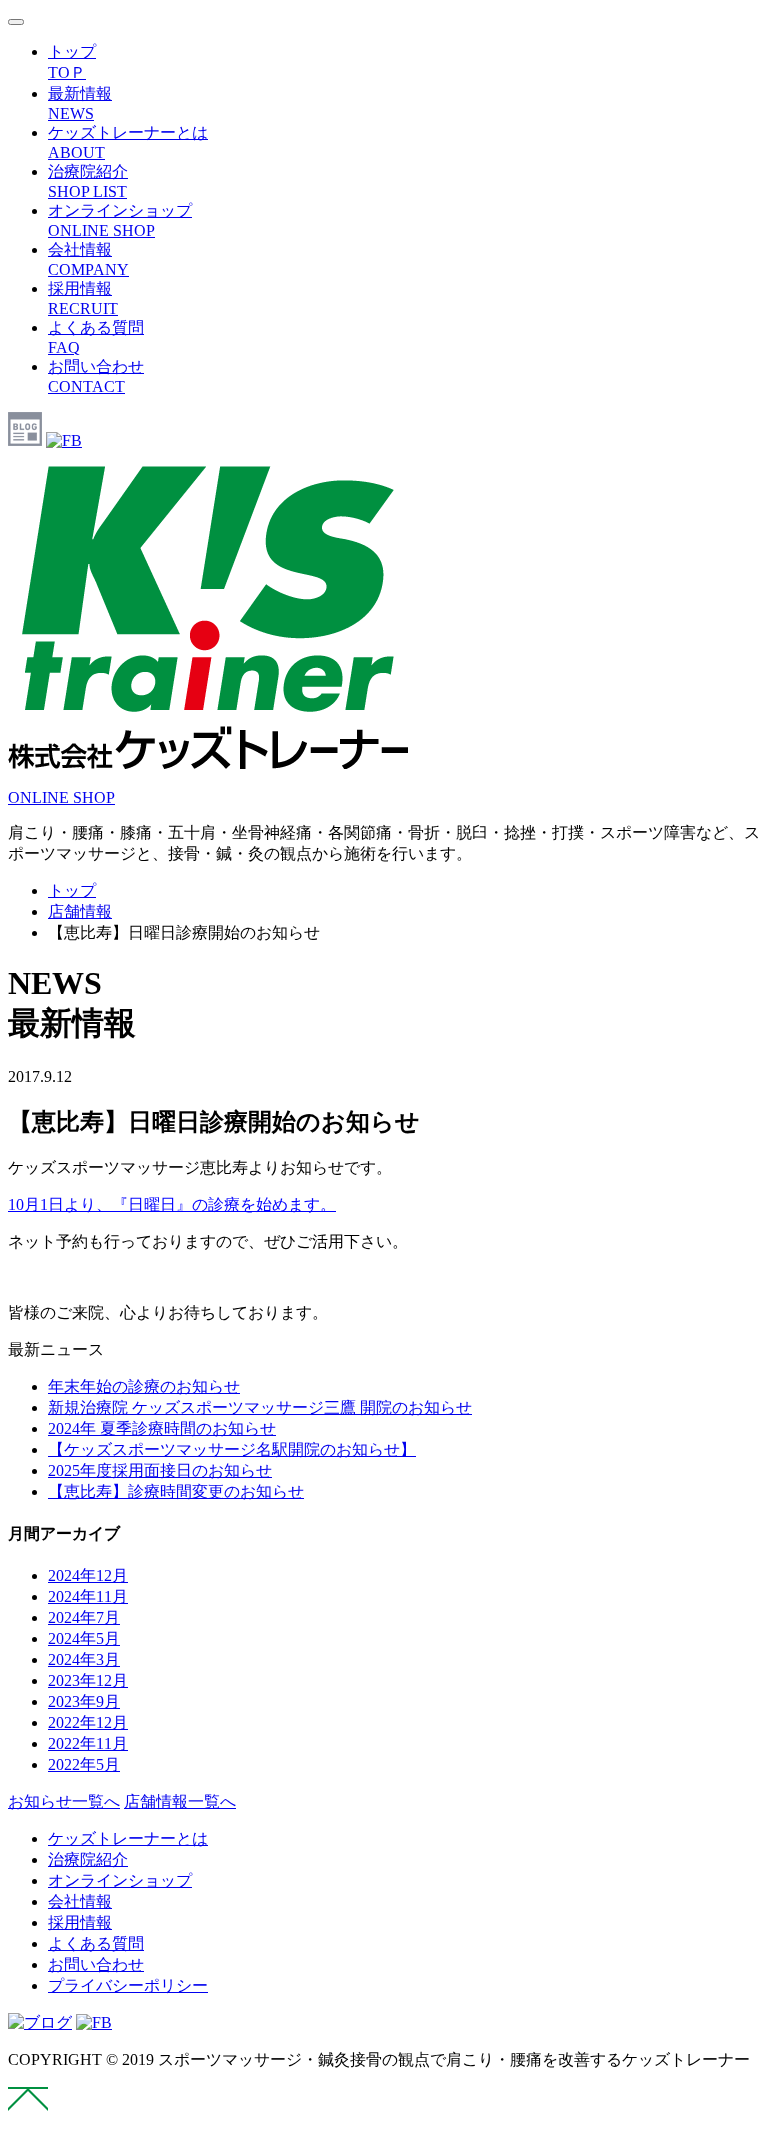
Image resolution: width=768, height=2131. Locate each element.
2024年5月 (84, 1638)
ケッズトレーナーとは (128, 1838)
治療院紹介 (88, 1859)
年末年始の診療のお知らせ (144, 1386)
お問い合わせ (96, 1964)
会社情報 (80, 1901)
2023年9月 (84, 1701)
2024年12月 (88, 1575)
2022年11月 (88, 1743)
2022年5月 (84, 1764)
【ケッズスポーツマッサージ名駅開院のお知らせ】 (232, 1449)
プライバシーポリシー (128, 1985)
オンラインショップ (120, 1880)
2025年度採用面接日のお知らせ (160, 1470)
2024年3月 (84, 1659)
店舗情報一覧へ (180, 1801)
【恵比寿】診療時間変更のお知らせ (176, 1491)
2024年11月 (88, 1596)
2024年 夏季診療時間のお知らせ (162, 1428)
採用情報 (80, 1922)
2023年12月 (88, 1680)
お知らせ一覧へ (64, 1801)
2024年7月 (84, 1617)
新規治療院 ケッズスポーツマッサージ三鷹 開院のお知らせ (260, 1407)
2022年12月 (88, 1722)
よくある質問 (96, 1943)
